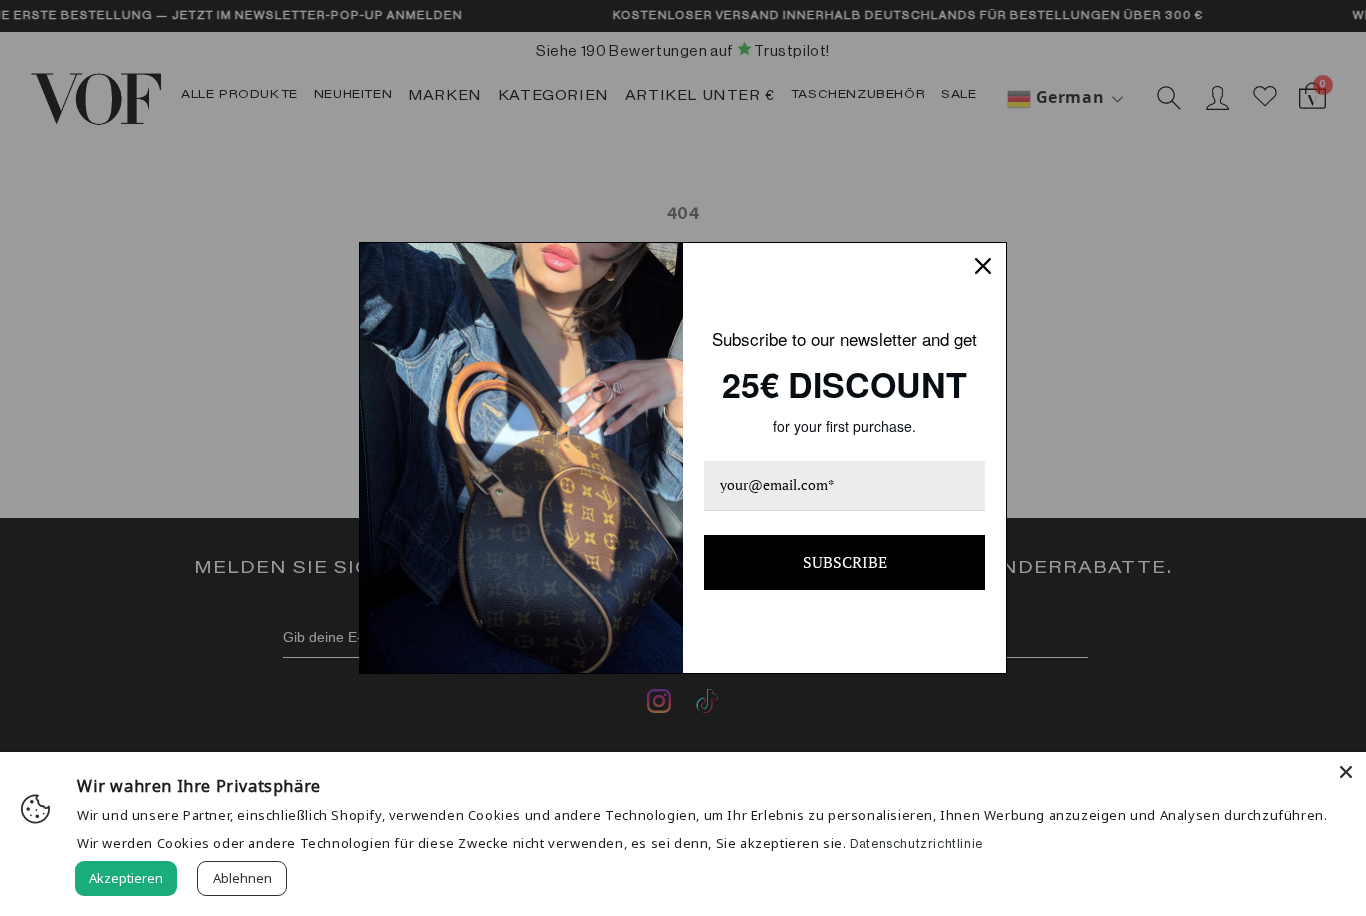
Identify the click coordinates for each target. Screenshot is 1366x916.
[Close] (1346, 772)
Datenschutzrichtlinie (916, 843)
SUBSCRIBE (845, 562)
